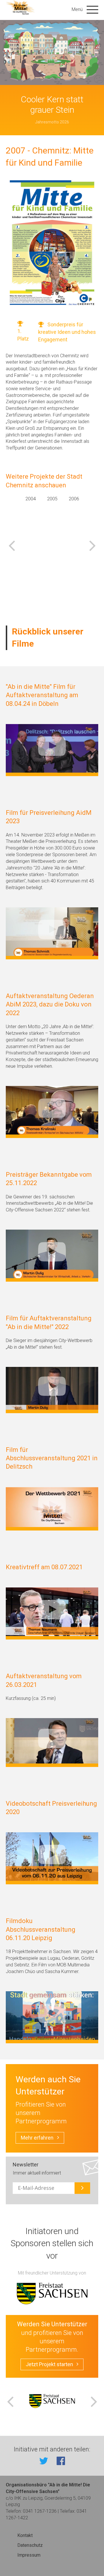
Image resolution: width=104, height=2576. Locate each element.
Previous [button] (12, 545)
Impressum (29, 2555)
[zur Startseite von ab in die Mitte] (21, 8)
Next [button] (92, 545)
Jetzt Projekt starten (49, 2364)
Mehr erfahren (37, 2138)
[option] (30, 538)
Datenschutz (30, 2545)
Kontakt (25, 2535)
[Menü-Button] (92, 9)
